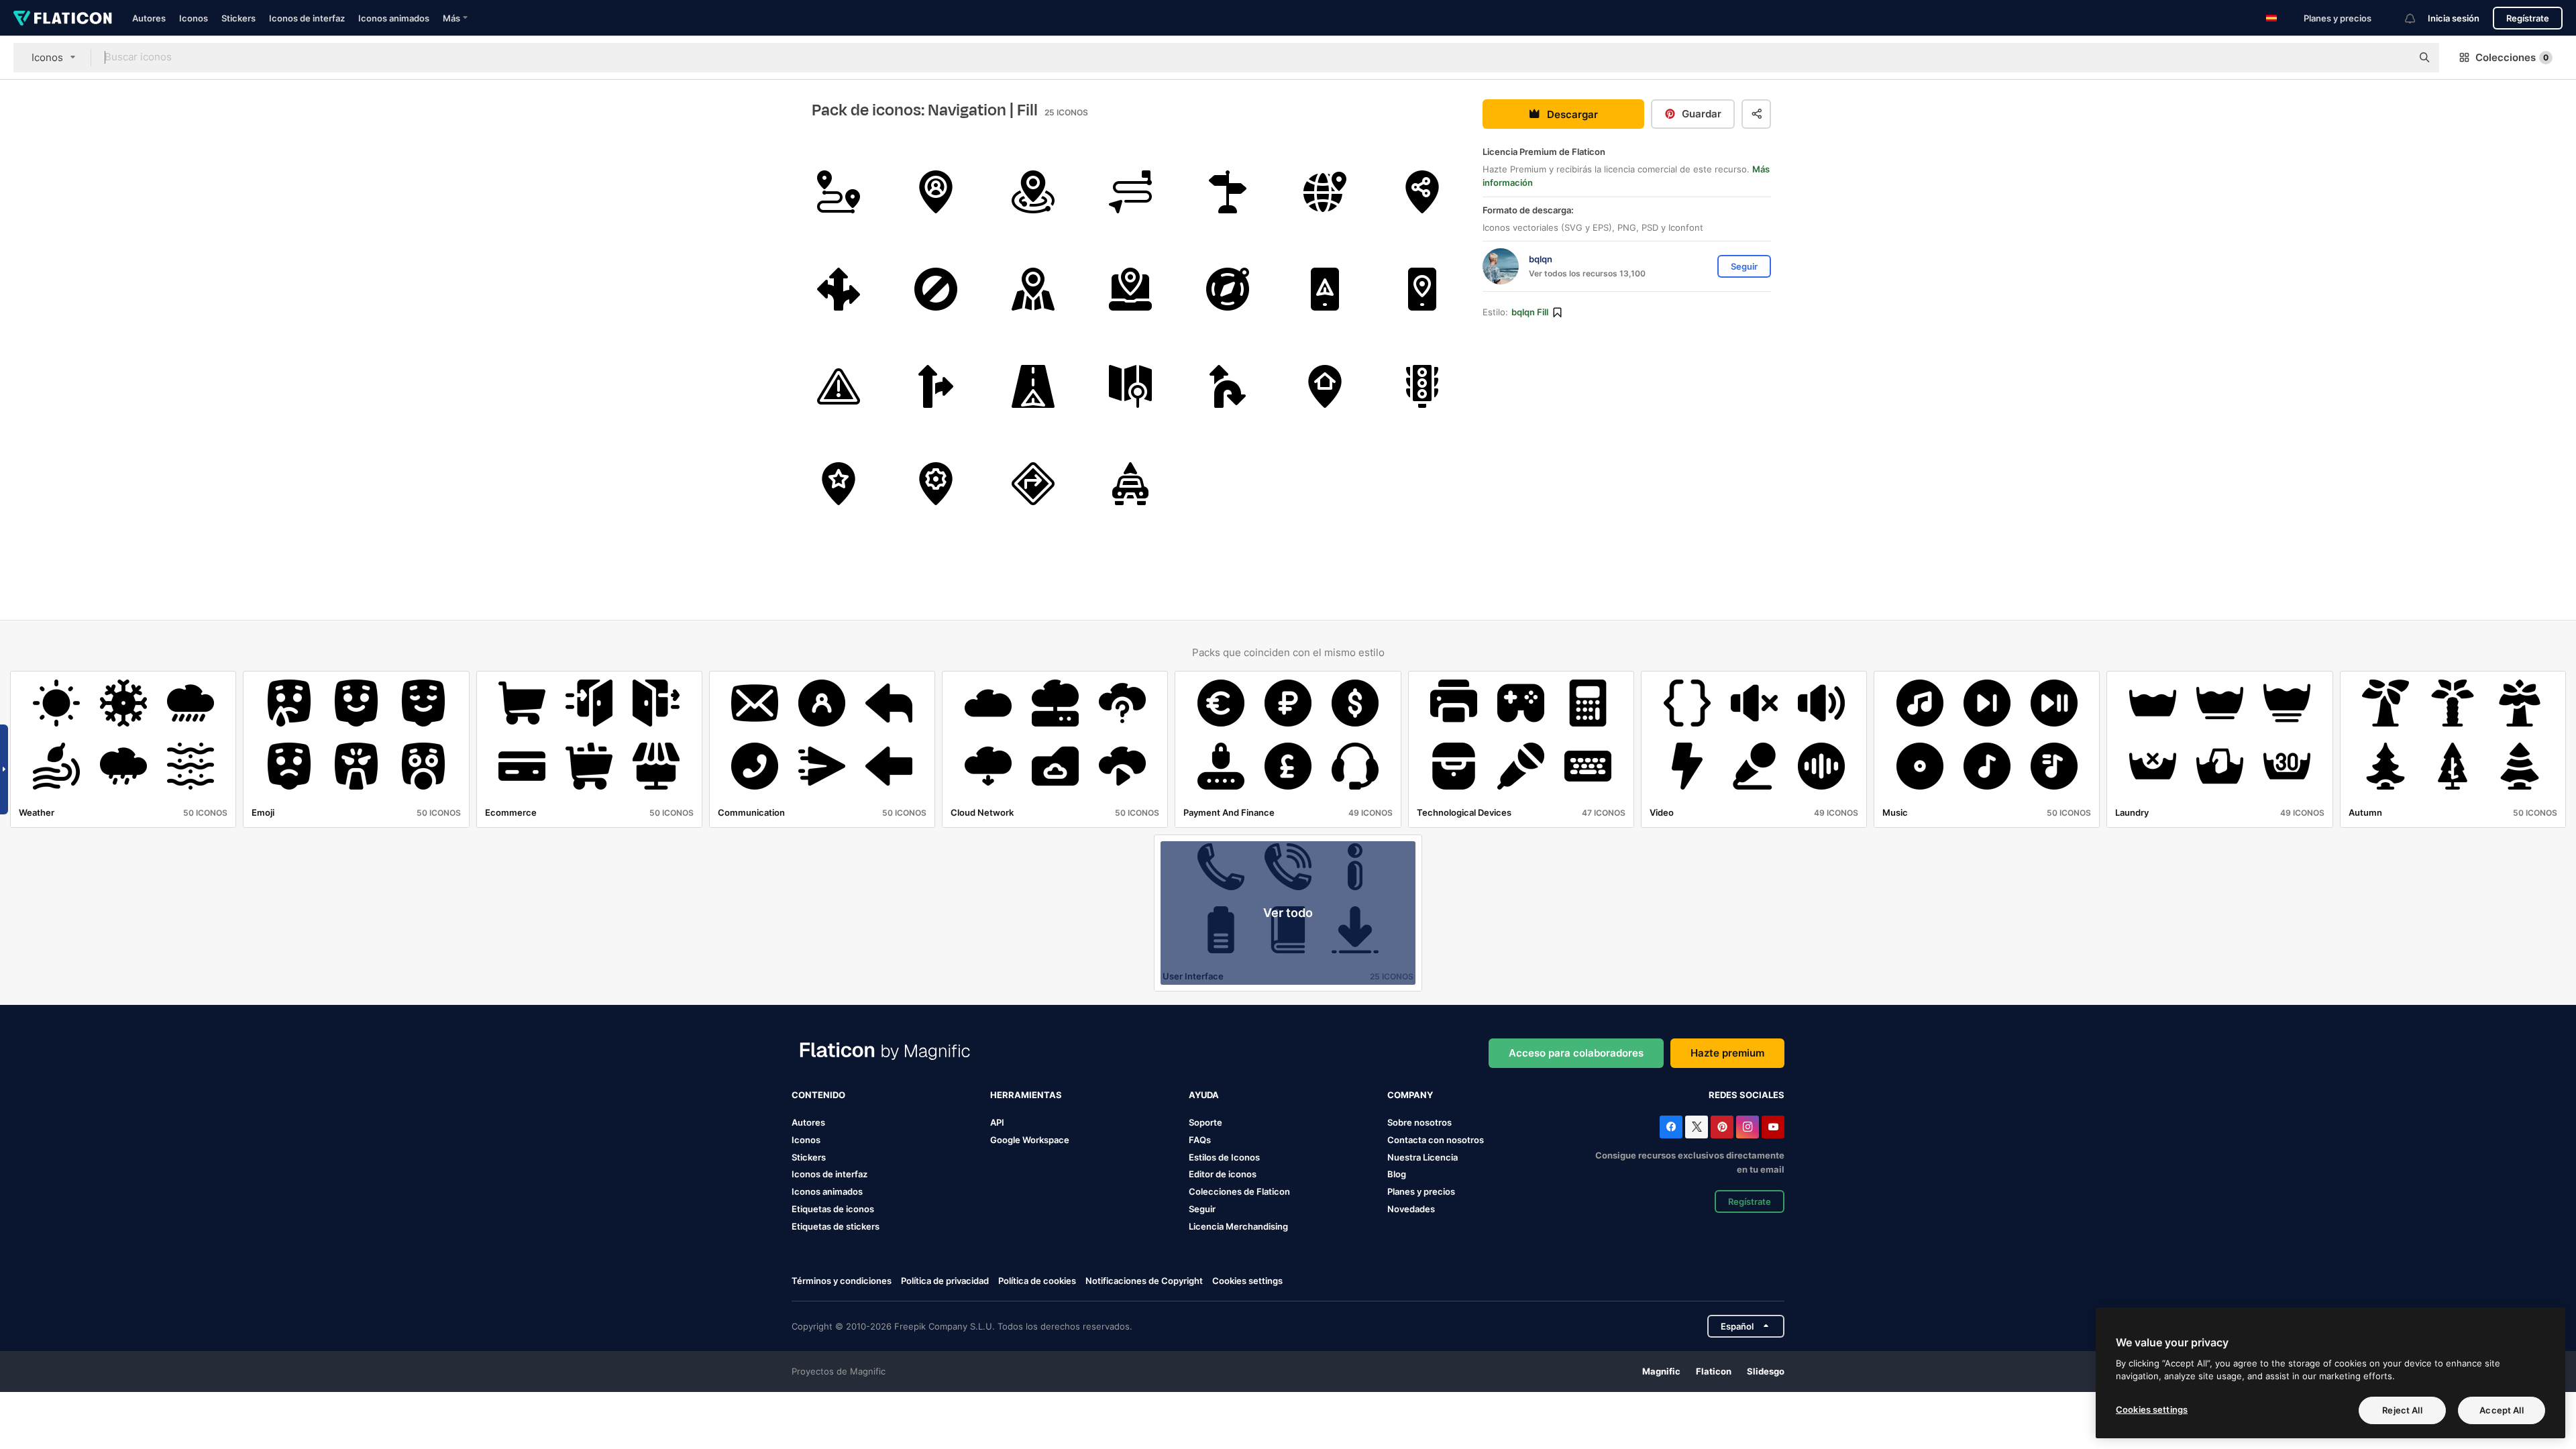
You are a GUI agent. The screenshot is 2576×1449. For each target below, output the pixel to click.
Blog (1397, 1174)
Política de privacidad (945, 1281)
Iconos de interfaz (307, 18)
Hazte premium (1727, 1053)
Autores (149, 18)
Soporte (1205, 1122)
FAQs (1200, 1140)
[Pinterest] (1722, 1127)
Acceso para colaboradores (1576, 1053)
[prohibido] (936, 289)
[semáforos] (1422, 386)
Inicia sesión (2454, 18)
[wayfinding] (1228, 192)
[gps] (1325, 289)
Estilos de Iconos (1224, 1157)
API (997, 1122)
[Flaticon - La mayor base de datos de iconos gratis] (63, 18)
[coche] (1130, 484)
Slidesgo (1766, 1371)
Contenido (818, 1095)
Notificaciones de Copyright (1144, 1281)
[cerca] (1033, 192)
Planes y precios (2338, 18)
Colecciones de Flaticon (1239, 1191)
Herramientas (1026, 1095)
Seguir (1202, 1209)
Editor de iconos (1223, 1174)
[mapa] (1033, 289)
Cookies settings (1247, 1281)
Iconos (194, 18)
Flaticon (1714, 1371)
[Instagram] (1748, 1127)
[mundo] (1325, 192)
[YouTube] (1773, 1127)
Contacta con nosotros (1436, 1140)
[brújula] (1228, 289)
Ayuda (1204, 1095)
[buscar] (1130, 386)
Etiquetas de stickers (836, 1226)
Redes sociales (1747, 1095)
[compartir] (1422, 192)
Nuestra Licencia (1423, 1157)
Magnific (1661, 1371)
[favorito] (839, 484)
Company (1410, 1095)
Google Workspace (1030, 1140)
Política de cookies (1037, 1281)
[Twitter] (1697, 1127)
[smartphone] (1422, 289)
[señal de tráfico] (839, 289)
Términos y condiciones (842, 1281)
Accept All (2501, 1410)
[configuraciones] (936, 484)
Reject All (2402, 1410)
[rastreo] (1130, 192)
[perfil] (936, 192)
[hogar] (1325, 386)
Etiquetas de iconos (833, 1209)
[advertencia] (839, 386)
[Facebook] (1671, 1127)
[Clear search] (2395, 58)
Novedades (1411, 1209)
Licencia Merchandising (1238, 1226)
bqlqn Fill (1530, 312)
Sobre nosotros (1419, 1122)
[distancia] (839, 192)
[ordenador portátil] (1130, 289)
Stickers (238, 18)
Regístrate (2528, 18)
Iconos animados (394, 18)
